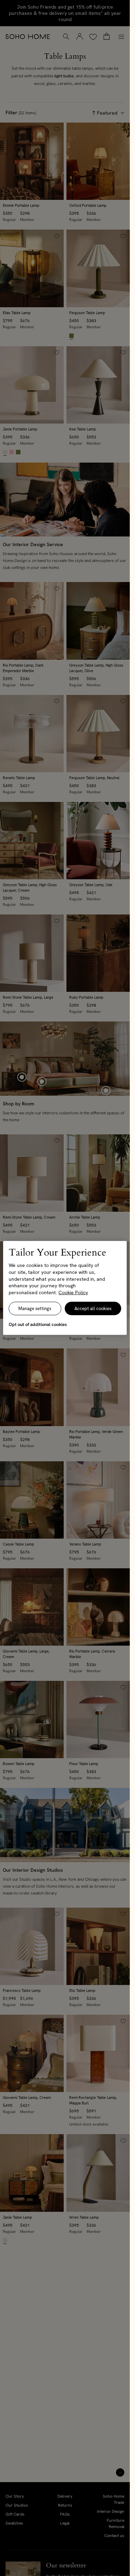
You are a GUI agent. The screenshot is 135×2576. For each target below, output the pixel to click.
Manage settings (35, 1309)
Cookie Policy (73, 1292)
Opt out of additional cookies (38, 1324)
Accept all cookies (93, 1309)
